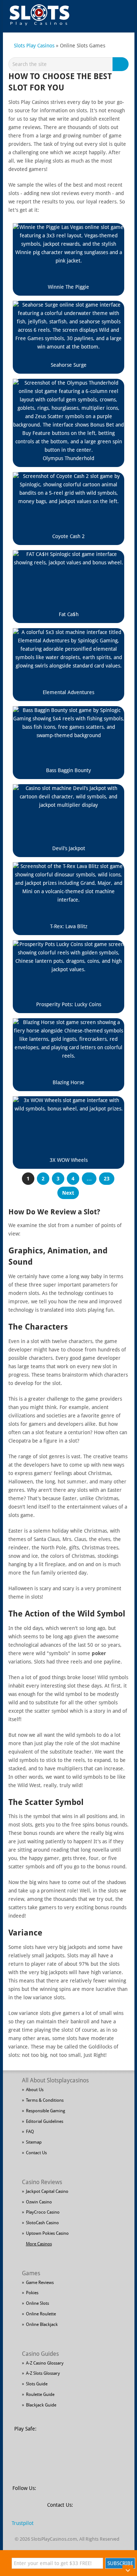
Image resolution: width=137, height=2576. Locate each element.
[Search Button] (122, 64)
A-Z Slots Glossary (43, 2373)
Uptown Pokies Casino (47, 2233)
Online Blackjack (42, 2324)
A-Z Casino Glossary (45, 2363)
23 (107, 1179)
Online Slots (37, 2303)
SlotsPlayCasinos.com (54, 2539)
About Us (35, 2090)
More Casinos (39, 2244)
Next (68, 1193)
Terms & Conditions (45, 2100)
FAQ (30, 2132)
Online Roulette (41, 2314)
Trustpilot (23, 2523)
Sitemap (34, 2142)
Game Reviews (40, 2283)
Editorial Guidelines (45, 2121)
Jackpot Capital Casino (47, 2191)
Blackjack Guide (41, 2405)
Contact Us (36, 2153)
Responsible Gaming (45, 2111)
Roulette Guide (40, 2394)
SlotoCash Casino (42, 2223)
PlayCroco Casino (43, 2212)
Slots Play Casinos (34, 46)
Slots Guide (37, 2384)
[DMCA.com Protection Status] (98, 2433)
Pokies (32, 2293)
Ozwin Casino (39, 2202)
